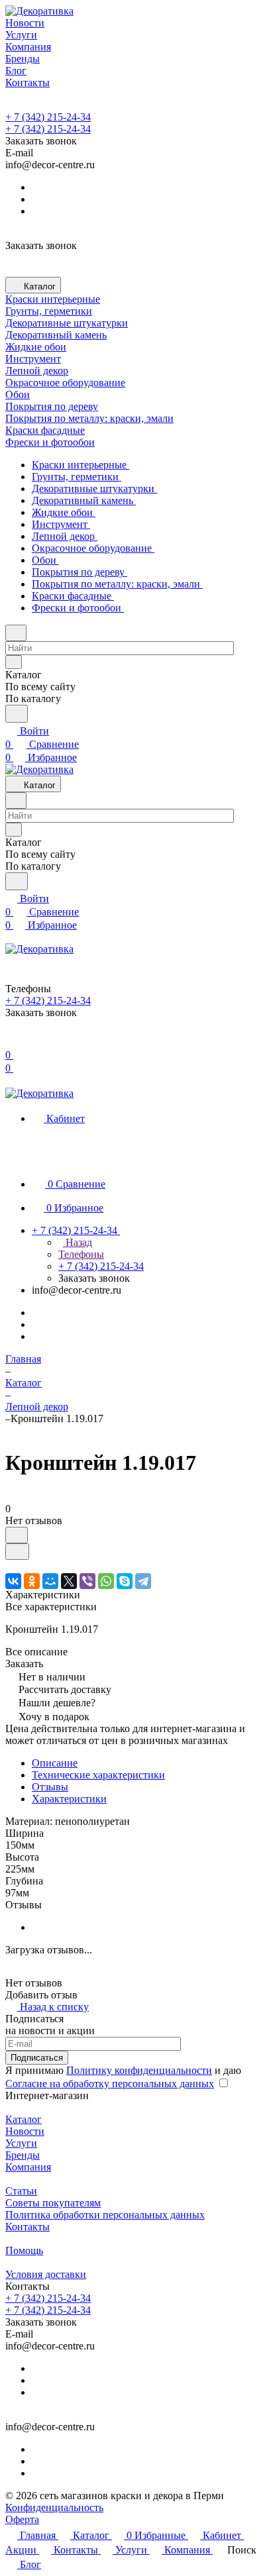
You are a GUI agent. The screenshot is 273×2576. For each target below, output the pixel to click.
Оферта (22, 2519)
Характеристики (69, 1799)
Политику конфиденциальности (139, 2070)
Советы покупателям (53, 2203)
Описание (55, 1763)
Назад (78, 1242)
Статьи (21, 2191)
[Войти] (11, 1042)
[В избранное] (17, 1535)
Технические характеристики (98, 1775)
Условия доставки (46, 2274)
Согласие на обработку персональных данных (110, 2084)
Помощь (24, 2250)
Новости (25, 2131)
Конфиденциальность (54, 2507)
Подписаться (37, 2058)
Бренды (23, 2155)
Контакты (27, 2227)
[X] (69, 1581)
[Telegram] (143, 1581)
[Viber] (87, 1581)
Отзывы (50, 1787)
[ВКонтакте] (13, 1581)
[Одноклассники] (32, 1581)
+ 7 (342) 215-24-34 (48, 117)
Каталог (24, 2119)
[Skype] (125, 1581)
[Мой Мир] (50, 1581)
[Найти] (17, 714)
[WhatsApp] (106, 1581)
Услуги (21, 2143)
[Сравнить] (17, 1552)
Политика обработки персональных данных (105, 2215)
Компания (28, 2167)
